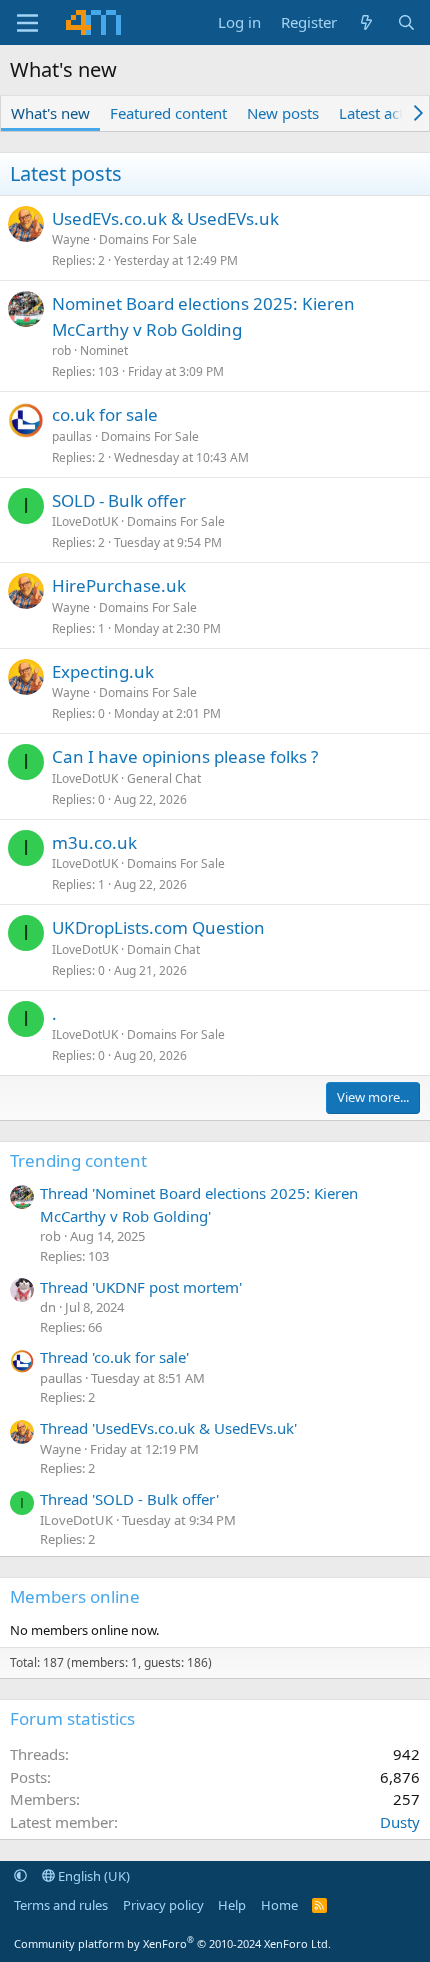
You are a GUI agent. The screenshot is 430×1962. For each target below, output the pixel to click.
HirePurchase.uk (119, 585)
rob (61, 350)
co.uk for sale (105, 414)
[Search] (406, 22)
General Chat (164, 778)
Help (232, 1905)
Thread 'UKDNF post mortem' (141, 1287)
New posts (283, 113)
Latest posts (66, 173)
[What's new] (366, 22)
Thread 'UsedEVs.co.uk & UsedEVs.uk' (168, 1428)
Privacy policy (163, 1905)
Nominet (104, 350)
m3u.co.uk (94, 842)
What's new (50, 113)
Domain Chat (163, 949)
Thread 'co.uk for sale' (114, 1357)
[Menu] (27, 23)
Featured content (168, 113)
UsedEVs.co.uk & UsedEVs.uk (165, 218)
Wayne (71, 239)
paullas (72, 436)
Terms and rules (61, 1905)
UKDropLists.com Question (158, 927)
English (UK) (92, 1876)
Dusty (400, 1822)
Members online (75, 1596)
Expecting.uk (103, 671)
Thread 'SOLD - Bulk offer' (129, 1499)
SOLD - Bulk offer (119, 500)
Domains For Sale (148, 239)
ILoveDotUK (85, 521)
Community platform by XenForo (172, 1943)
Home (279, 1905)
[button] (20, 1876)
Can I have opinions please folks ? (185, 756)
